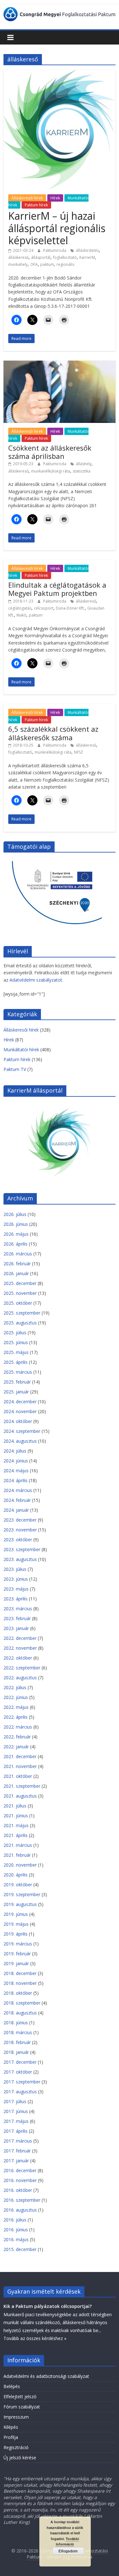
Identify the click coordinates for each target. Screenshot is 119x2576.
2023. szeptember (22, 1549)
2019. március (18, 1944)
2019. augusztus (20, 1904)
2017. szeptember (22, 2082)
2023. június (16, 1579)
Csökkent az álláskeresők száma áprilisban (50, 452)
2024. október (18, 1421)
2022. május (16, 1707)
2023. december (20, 1520)
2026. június (16, 1224)
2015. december (20, 2249)
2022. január (16, 1747)
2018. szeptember (22, 2003)
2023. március (18, 1609)
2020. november (20, 1865)
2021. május (16, 1825)
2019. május (16, 1924)
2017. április (16, 2131)
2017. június (16, 2111)
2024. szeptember (22, 1431)
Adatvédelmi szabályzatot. (36, 980)
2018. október (18, 1993)
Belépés (12, 2386)
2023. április (16, 1599)
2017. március (18, 2141)
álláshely (84, 464)
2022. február (17, 1737)
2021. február (17, 1855)
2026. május (16, 1234)
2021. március (18, 1845)
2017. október (18, 2072)
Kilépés (11, 2427)
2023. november (20, 1530)
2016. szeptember (22, 2200)
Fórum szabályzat (22, 2407)
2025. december (20, 1283)
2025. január (16, 1392)
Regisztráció (16, 2447)
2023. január (16, 1628)
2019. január (16, 1963)
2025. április (16, 1362)
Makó (21, 615)
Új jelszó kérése (20, 2458)
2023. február (17, 1618)
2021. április (16, 1835)
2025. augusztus (20, 1323)
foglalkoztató (65, 257)
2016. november (20, 2180)
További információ (67, 2541)
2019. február (17, 1954)
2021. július (15, 1806)
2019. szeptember (22, 1894)
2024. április (16, 1480)
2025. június (16, 1342)
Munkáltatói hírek (21, 1050)
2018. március (18, 2032)
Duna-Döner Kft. (70, 608)
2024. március (18, 1490)
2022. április (16, 1717)
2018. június (16, 2023)
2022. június (16, 1697)
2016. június (16, 2230)
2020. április (16, 1875)
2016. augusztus (20, 2210)
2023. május (16, 1589)
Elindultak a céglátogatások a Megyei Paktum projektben (57, 589)
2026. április (16, 1244)
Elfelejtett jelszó (20, 2396)
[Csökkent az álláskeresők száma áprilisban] (60, 364)
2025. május (16, 1352)
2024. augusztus (20, 1441)
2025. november (20, 1293)
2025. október (18, 1303)
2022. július (15, 1687)
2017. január (16, 2161)
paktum (47, 264)
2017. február (17, 2151)
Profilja (11, 2437)
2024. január (16, 1510)
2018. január (16, 2052)
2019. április (16, 1934)
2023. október (18, 1540)
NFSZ (79, 752)
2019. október (18, 1885)
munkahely (18, 264)
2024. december (20, 1402)
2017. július (15, 2101)
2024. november (20, 1411)
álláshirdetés (87, 250)
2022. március (18, 1727)
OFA (34, 264)
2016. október (18, 2190)
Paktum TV (15, 1069)
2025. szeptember (22, 1313)
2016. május (16, 2239)
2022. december (20, 1638)
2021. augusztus (20, 1796)
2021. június (16, 1816)
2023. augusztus (20, 1559)
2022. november (20, 1648)
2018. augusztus (20, 2013)
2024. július (15, 1451)
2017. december (20, 2062)
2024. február (17, 1500)
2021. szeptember (22, 1786)
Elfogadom (68, 2551)
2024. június (16, 1461)
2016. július (15, 2220)
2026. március (18, 1254)
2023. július (15, 1569)
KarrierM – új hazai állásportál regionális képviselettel (57, 228)
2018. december (20, 1973)
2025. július (15, 1333)
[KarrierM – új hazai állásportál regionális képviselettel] (60, 73)
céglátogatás (20, 608)
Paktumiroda (55, 250)
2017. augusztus (20, 2092)
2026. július (15, 1214)
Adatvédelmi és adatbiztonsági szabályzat (46, 2376)
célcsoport (44, 608)
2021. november (20, 1766)
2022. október (18, 1658)
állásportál (41, 257)
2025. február (17, 1382)
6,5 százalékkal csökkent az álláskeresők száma (53, 733)
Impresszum (16, 2417)
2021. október (18, 1776)
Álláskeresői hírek (27, 198)
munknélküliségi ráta (53, 752)
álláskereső (18, 257)
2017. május (16, 2121)
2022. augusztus (20, 1678)
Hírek (55, 198)
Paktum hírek (36, 205)
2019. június (16, 1914)
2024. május (16, 1471)
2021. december (20, 1756)
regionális (65, 264)
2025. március (18, 1372)
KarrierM (87, 257)
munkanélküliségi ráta (51, 471)
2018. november (20, 1983)
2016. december (20, 2170)
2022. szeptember (22, 1668)
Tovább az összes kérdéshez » (35, 2338)
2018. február (17, 2042)
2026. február (17, 1264)
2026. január (16, 1273)
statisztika (82, 471)
